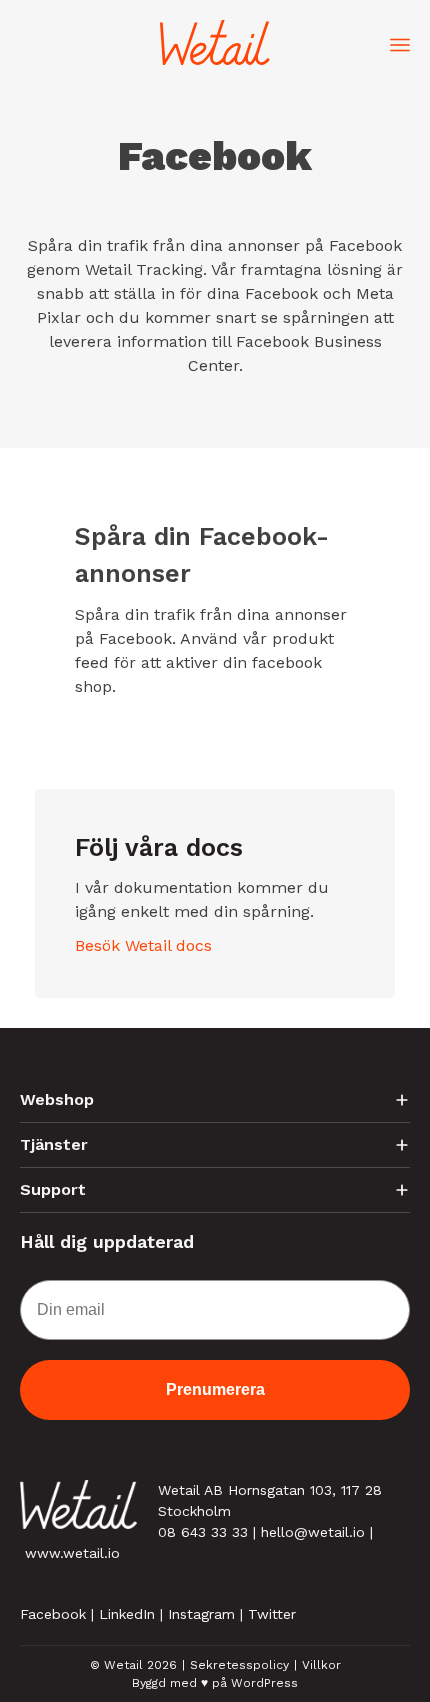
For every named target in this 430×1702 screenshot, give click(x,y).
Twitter (272, 1614)
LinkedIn (127, 1614)
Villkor (321, 1665)
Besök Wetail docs (143, 945)
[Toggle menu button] (400, 42)
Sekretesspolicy (239, 1665)
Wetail (123, 1665)
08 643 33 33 (203, 1532)
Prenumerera (215, 1389)
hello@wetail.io (313, 1532)
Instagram (201, 1614)
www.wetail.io (72, 1553)
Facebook (53, 1614)
